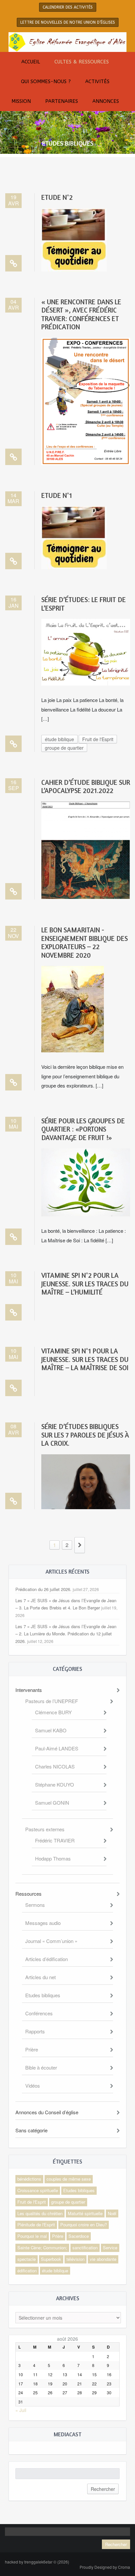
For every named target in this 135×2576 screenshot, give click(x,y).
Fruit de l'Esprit (98, 739)
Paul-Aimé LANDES (57, 1748)
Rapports (35, 2031)
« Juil (21, 2410)
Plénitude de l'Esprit (36, 2225)
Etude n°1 (57, 495)
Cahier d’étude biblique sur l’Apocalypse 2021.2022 (86, 786)
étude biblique (59, 739)
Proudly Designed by (105, 2567)
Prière (32, 2049)
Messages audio (43, 1923)
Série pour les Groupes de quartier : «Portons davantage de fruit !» (83, 1129)
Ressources (29, 1894)
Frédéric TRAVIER (55, 1840)
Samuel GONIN (52, 1803)
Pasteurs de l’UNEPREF (52, 1701)
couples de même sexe (69, 2179)
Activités (97, 82)
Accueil (31, 62)
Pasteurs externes (45, 1829)
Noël (112, 2213)
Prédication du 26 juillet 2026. (43, 1589)
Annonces (106, 101)
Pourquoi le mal (32, 2236)
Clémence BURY (53, 1712)
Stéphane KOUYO (55, 1784)
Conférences (39, 2013)
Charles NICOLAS (55, 1766)
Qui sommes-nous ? (46, 82)
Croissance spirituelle (38, 2190)
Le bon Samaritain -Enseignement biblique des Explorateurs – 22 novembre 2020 (85, 942)
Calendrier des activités (68, 7)
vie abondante (103, 2259)
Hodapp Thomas (53, 1858)
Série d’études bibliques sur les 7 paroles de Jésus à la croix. (85, 1435)
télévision (76, 2259)
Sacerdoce (79, 2236)
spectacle (27, 2259)
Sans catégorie (31, 2130)
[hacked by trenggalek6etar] (67, 41)
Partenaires (62, 101)
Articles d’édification (47, 1959)
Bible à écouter (41, 2067)
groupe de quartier (64, 748)
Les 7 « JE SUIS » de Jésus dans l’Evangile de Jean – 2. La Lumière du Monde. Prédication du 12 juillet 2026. (66, 1634)
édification (27, 2271)
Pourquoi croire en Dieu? (84, 2225)
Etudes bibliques (43, 1995)
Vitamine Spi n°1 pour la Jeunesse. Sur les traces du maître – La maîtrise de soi (85, 1359)
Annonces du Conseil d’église (47, 2112)
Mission (21, 101)
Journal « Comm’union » (51, 1941)
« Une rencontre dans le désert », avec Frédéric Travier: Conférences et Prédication (81, 314)
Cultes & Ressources (82, 62)
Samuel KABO (51, 1730)
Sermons (35, 1905)
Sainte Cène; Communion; (42, 2248)
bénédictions (29, 2179)
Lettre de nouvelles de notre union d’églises (68, 22)
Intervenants (29, 1690)
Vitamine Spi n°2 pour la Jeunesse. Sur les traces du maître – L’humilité (85, 1284)
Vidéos (33, 2085)
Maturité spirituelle (85, 2213)
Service (110, 2248)
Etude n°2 (57, 197)
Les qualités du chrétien (40, 2213)
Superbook (51, 2259)
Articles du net (40, 1977)
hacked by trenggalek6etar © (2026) (37, 2562)
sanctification (85, 2248)
